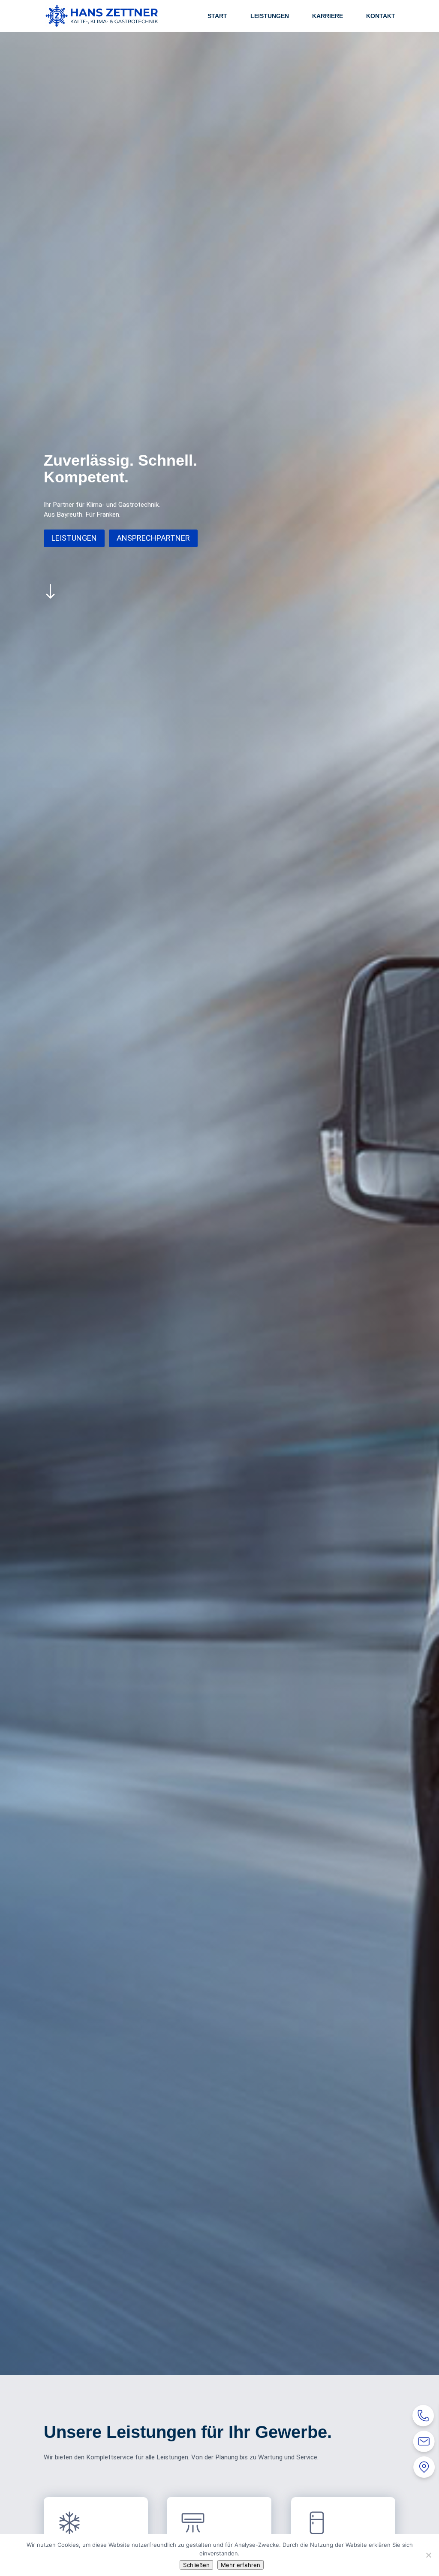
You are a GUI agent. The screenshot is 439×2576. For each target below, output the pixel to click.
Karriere (328, 16)
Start (217, 16)
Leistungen (270, 16)
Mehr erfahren (241, 2565)
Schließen (196, 2565)
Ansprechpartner (153, 538)
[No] (428, 2555)
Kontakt (381, 16)
